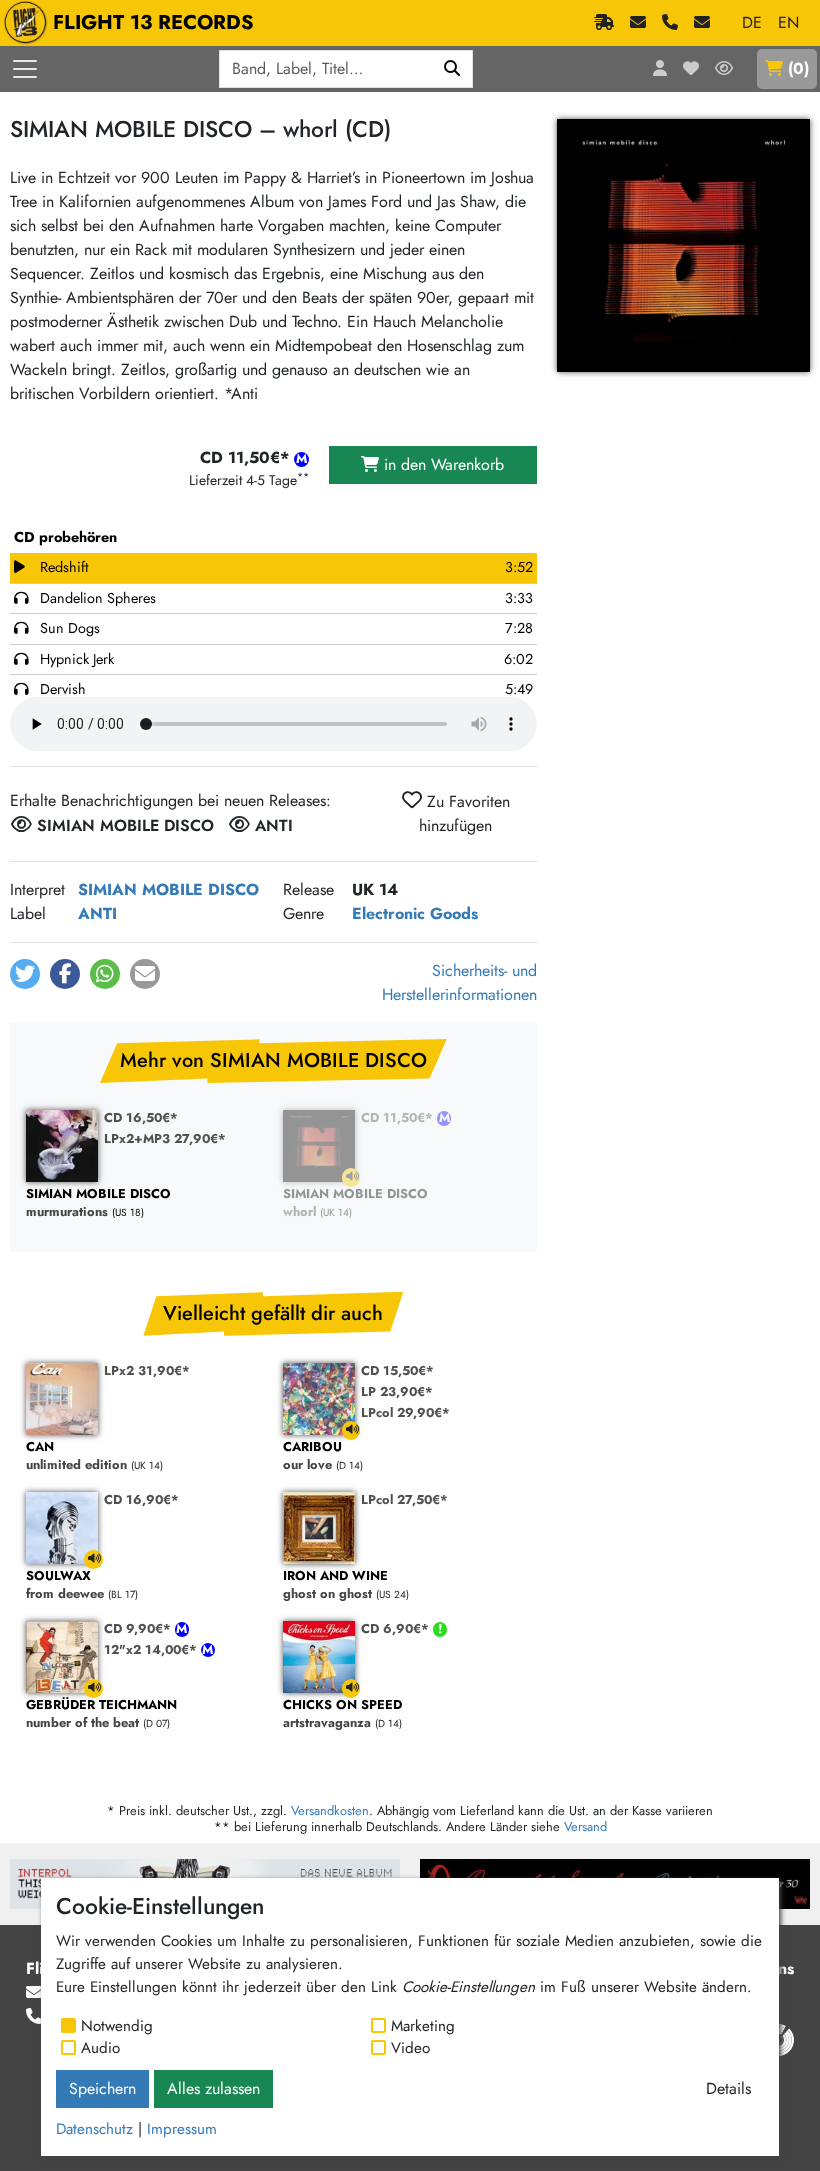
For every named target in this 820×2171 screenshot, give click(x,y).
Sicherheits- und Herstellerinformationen (459, 982)
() (798, 68)
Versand (585, 1826)
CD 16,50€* (141, 1117)
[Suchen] (452, 69)
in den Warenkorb (441, 464)
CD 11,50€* (399, 1117)
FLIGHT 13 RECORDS (153, 22)
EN (788, 22)
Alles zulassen (213, 2088)
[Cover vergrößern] (683, 245)
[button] (25, 974)
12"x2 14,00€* (152, 1649)
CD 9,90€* (139, 1628)
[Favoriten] (691, 69)
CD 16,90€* (141, 1499)
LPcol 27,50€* (404, 1499)
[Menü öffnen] (25, 69)
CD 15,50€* (397, 1370)
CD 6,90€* (397, 1628)
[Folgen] (724, 69)
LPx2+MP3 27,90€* (165, 1138)
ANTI (97, 913)
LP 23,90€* (397, 1391)
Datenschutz (94, 2129)
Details (728, 2088)
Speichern (102, 2088)
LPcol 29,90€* (405, 1412)
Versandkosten (330, 1810)
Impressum (182, 2129)
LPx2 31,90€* (147, 1370)
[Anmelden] (660, 69)
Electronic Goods (415, 913)
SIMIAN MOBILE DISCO (168, 889)
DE (752, 22)
